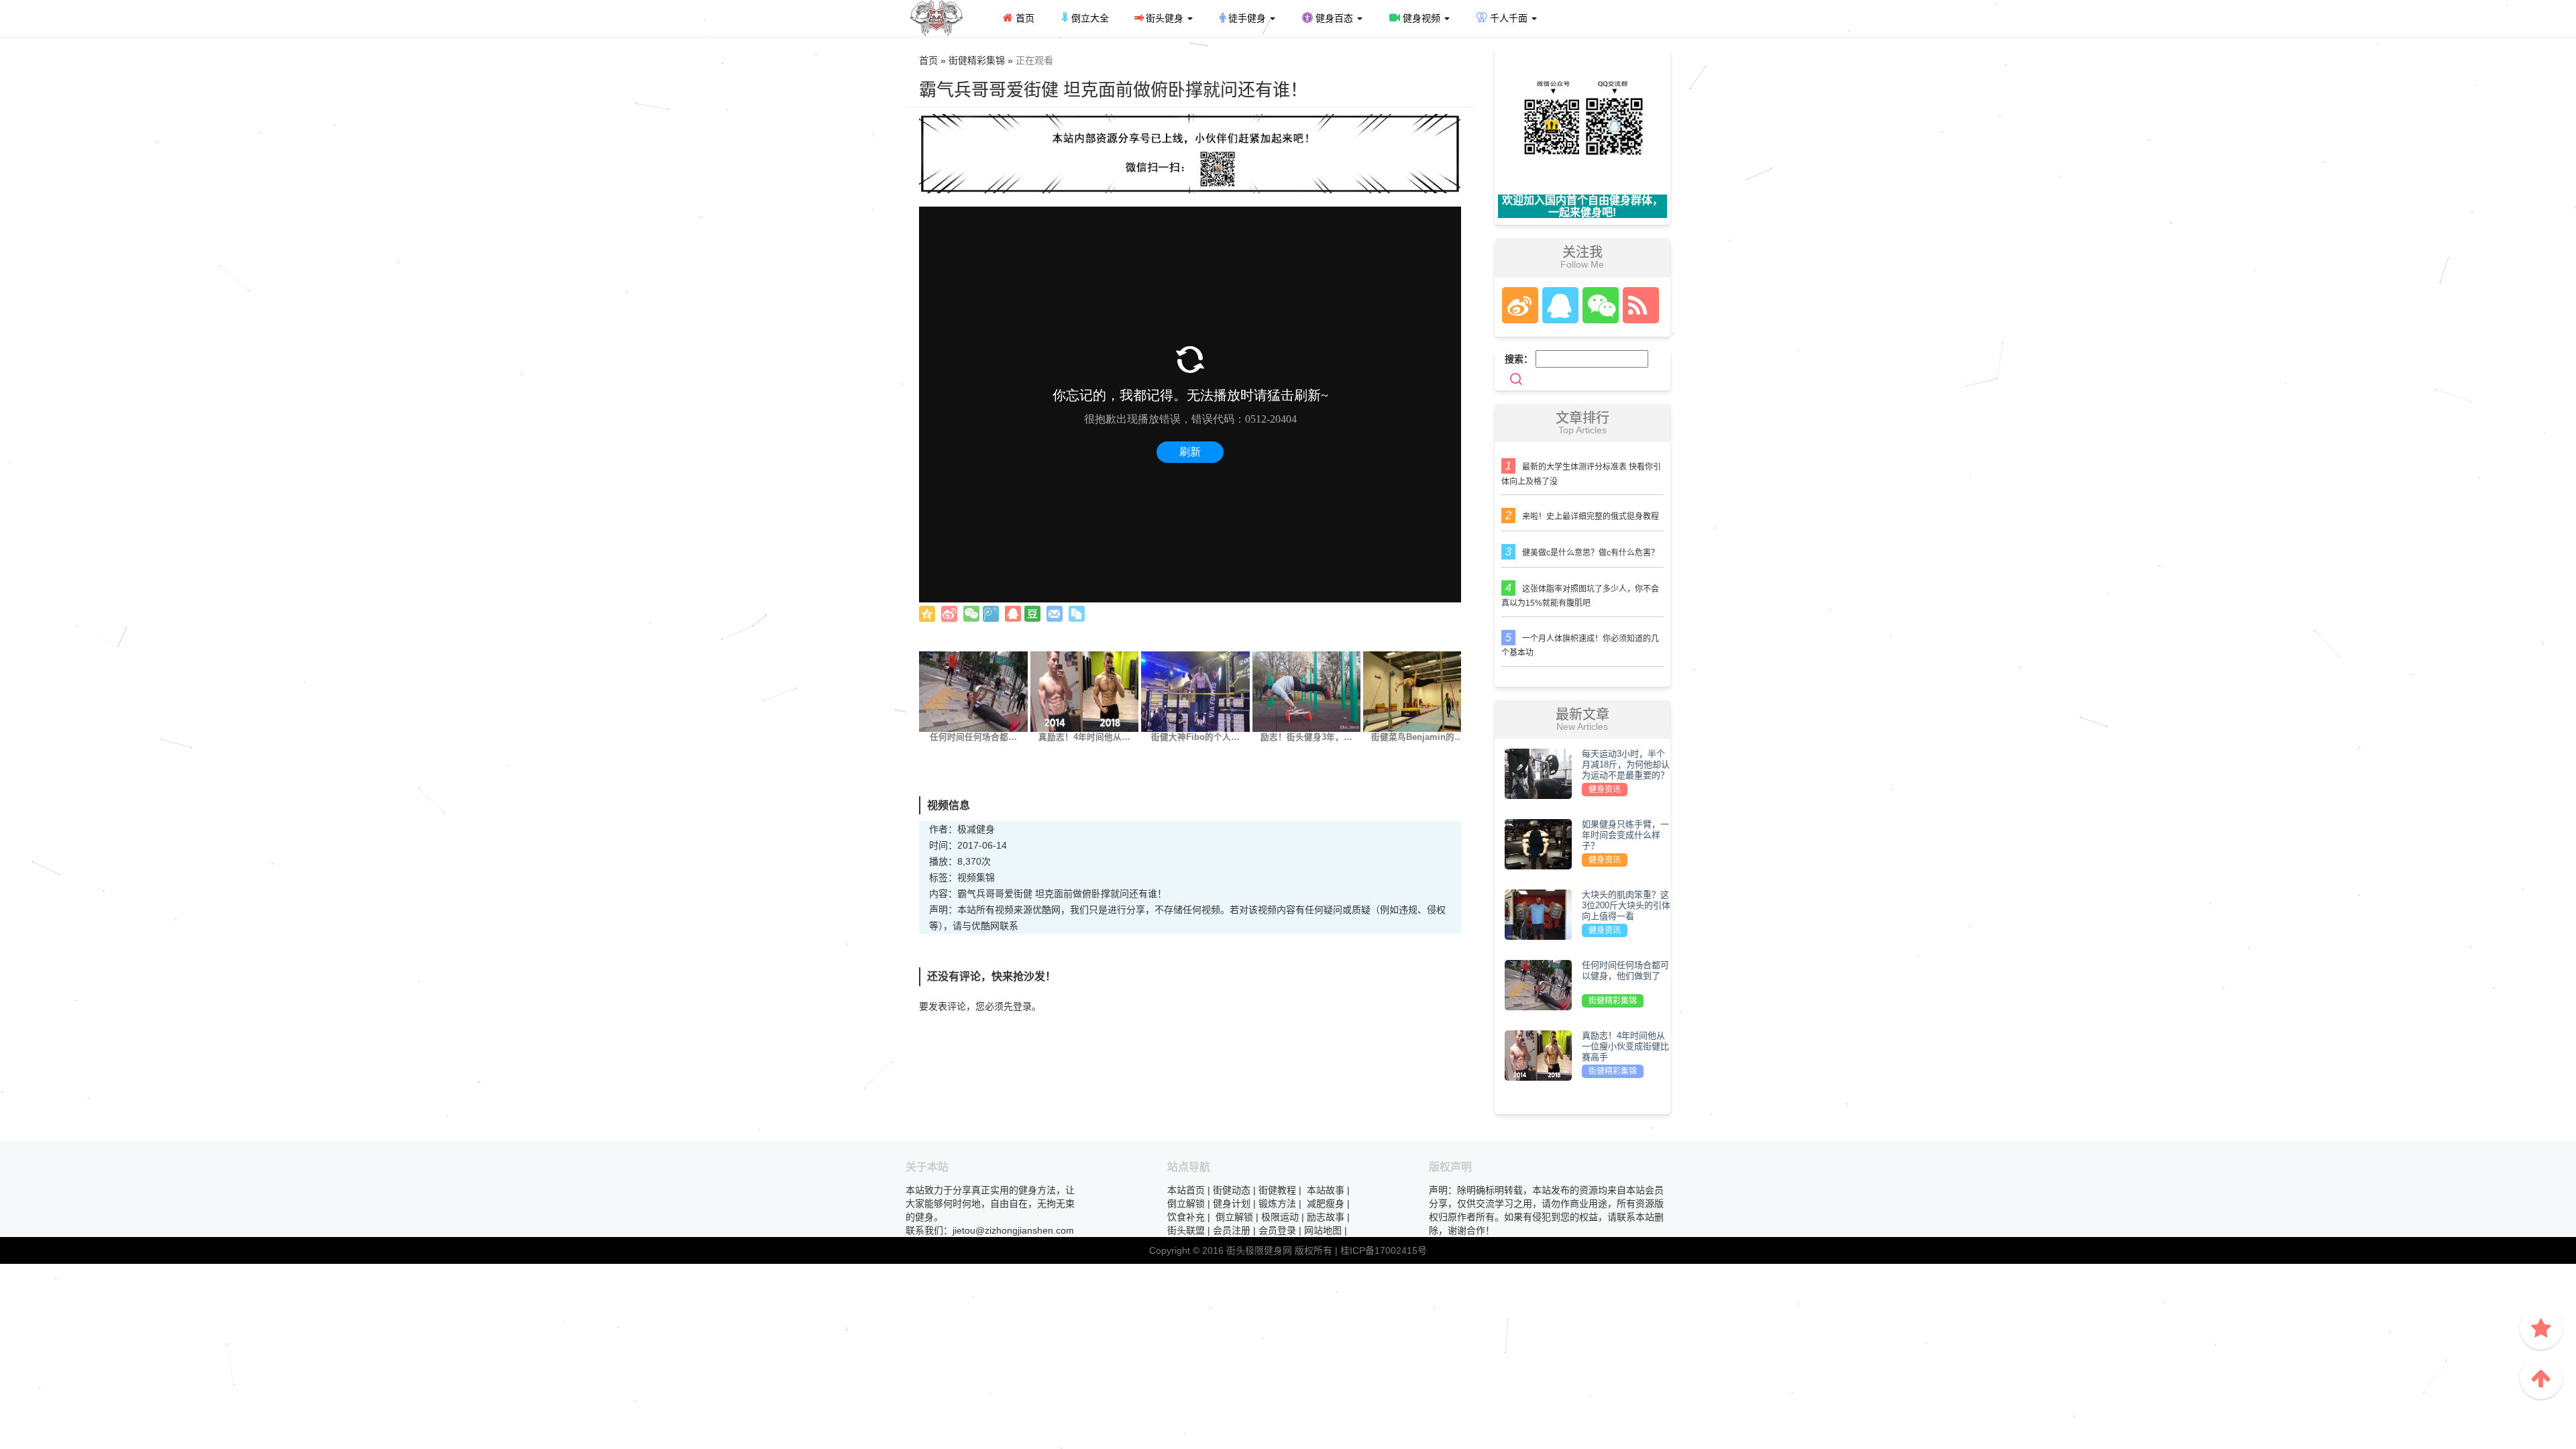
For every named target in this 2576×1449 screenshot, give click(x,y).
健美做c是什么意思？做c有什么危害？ (1591, 553)
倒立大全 (1089, 18)
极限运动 (1280, 1217)
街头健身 (1165, 18)
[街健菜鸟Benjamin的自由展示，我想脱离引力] (1417, 691)
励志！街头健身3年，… (1306, 737)
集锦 (985, 877)
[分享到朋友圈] (971, 614)
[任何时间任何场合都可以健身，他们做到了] (973, 691)
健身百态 (1334, 18)
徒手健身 (1247, 18)
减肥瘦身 (1326, 1203)
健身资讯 (1605, 790)
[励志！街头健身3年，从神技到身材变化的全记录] (1307, 691)
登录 (1022, 1006)
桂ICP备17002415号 (1384, 1250)
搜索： (1519, 359)
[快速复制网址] (1077, 614)
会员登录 (1277, 1230)
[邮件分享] (1055, 614)
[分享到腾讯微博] (991, 614)
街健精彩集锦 (1613, 1001)
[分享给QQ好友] (1013, 614)
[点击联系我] (1519, 305)
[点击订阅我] (1638, 305)
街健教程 (1277, 1190)
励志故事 (1326, 1217)
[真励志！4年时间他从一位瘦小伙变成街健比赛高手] (1085, 691)
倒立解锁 (1186, 1203)
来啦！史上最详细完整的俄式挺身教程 (1591, 517)
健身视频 (1421, 18)
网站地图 (1323, 1230)
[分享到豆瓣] (1032, 614)
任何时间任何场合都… (973, 737)
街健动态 (1232, 1190)
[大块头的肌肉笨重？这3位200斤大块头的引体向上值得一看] (1538, 914)
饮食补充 (1186, 1217)
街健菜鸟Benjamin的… (1417, 737)
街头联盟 (1186, 1230)
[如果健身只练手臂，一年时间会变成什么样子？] (1538, 843)
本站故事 (1326, 1190)
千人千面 (1509, 18)
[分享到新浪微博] (949, 614)
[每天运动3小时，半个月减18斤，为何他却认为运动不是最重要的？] (1538, 773)
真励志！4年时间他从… (1084, 737)
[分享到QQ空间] (927, 614)
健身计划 (1232, 1203)
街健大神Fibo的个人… (1195, 737)
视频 (967, 877)
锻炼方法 (1277, 1203)
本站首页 (1186, 1190)
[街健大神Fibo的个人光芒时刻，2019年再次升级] (1195, 691)
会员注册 (1232, 1230)
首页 (1024, 18)
